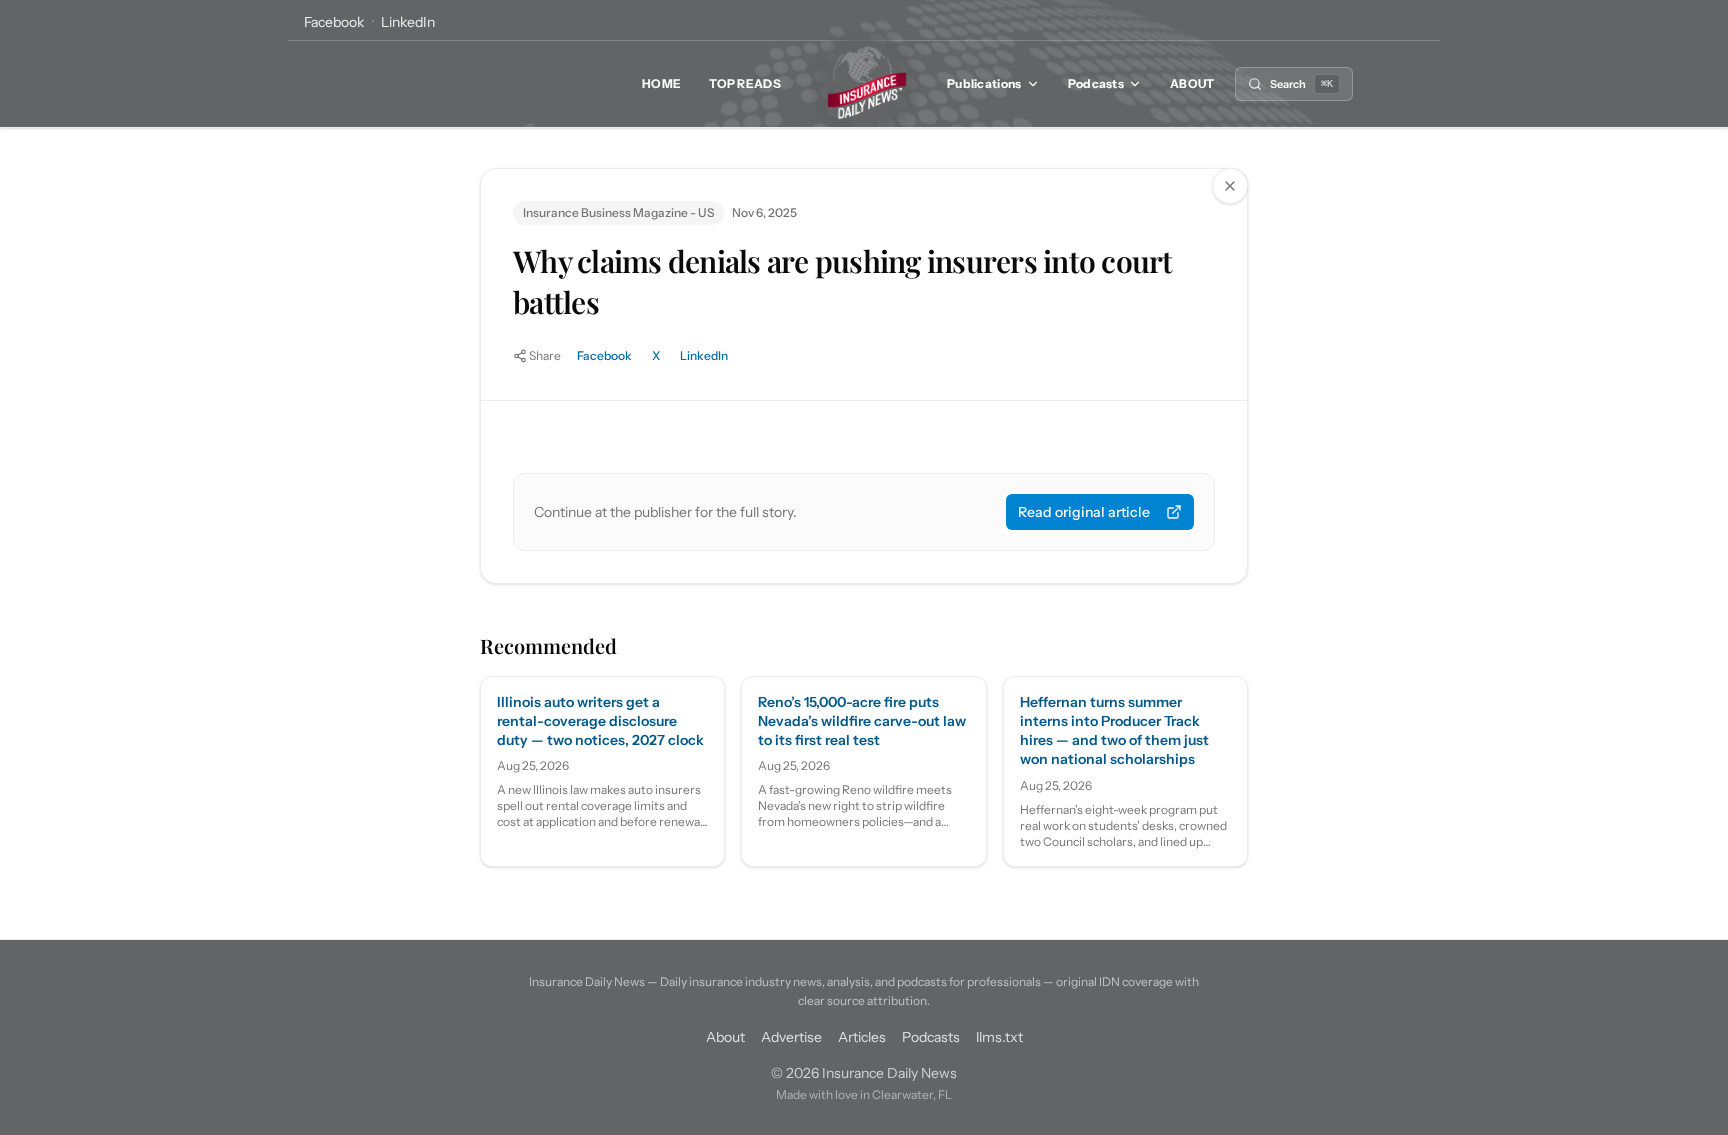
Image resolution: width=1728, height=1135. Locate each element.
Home (661, 83)
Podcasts (1096, 83)
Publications (984, 83)
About (1192, 83)
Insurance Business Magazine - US (618, 212)
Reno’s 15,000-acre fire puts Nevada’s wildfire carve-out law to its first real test (862, 721)
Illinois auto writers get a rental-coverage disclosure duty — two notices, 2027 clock (600, 721)
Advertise (791, 1037)
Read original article (1084, 512)
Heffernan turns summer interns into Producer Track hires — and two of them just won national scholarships (1114, 731)
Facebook (334, 22)
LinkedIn (408, 22)
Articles (862, 1037)
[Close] (1230, 186)
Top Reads (745, 83)
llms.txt (999, 1037)
